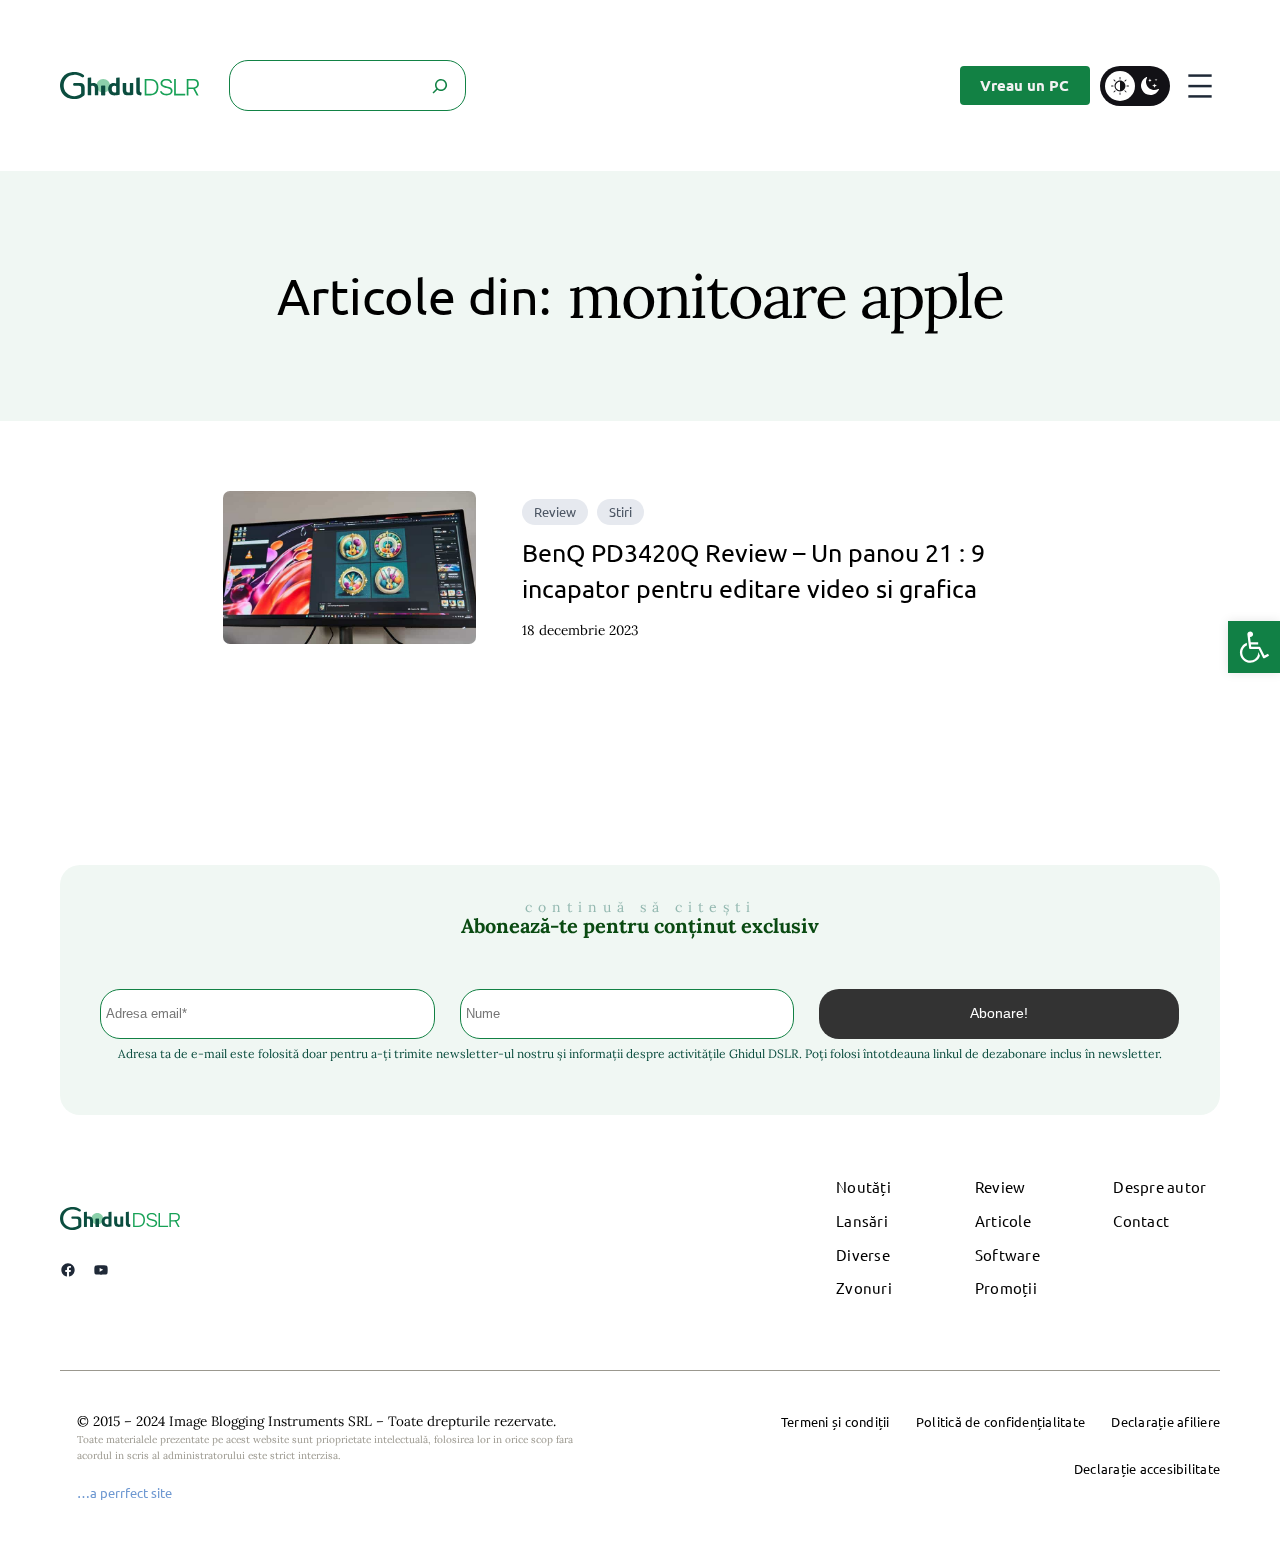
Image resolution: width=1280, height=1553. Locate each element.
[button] (1254, 647)
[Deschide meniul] (1200, 86)
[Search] (440, 85)
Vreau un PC (1024, 85)
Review (555, 511)
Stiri (620, 511)
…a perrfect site (124, 1492)
